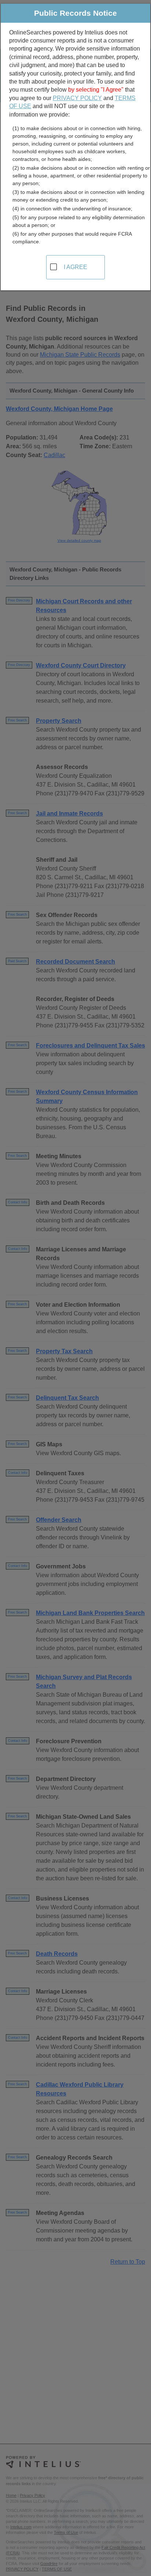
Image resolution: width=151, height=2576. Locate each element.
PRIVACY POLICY (77, 98)
